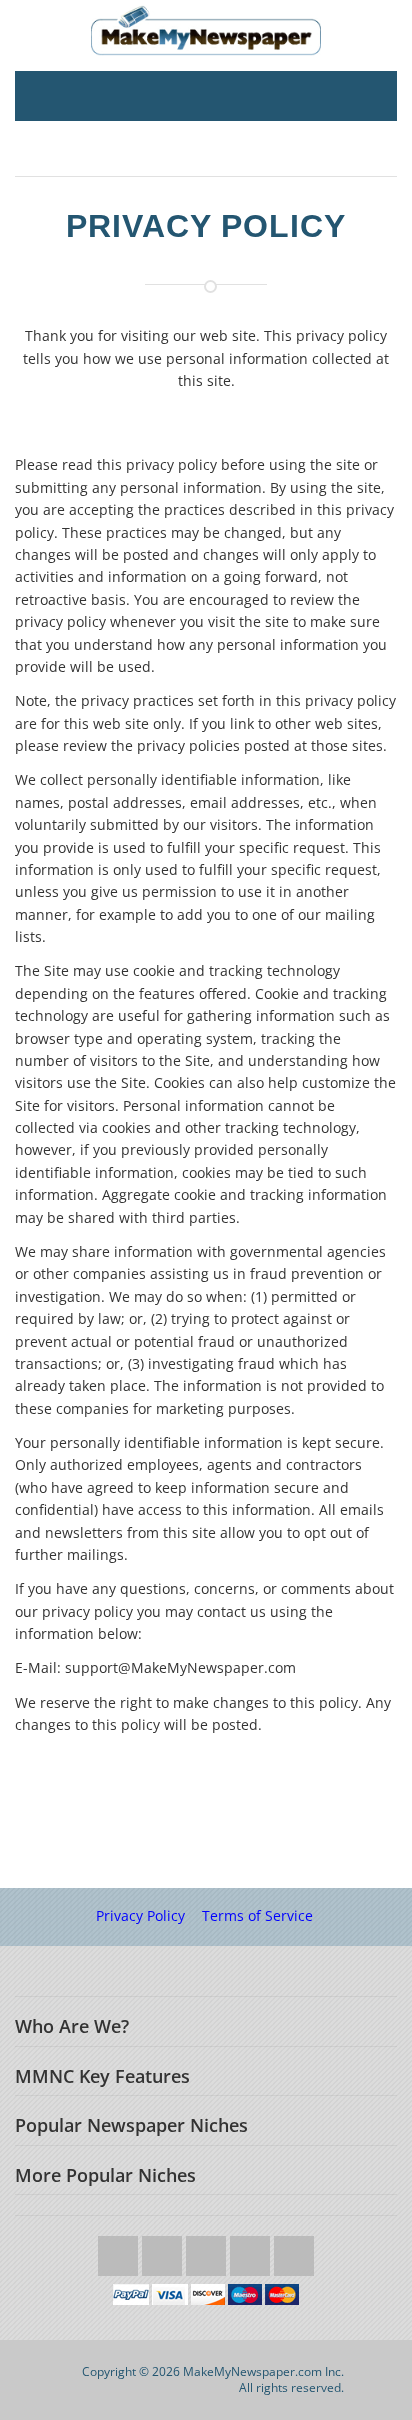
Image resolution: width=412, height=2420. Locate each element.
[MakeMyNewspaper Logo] (205, 30)
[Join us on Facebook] (164, 2250)
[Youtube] (208, 2250)
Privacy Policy (140, 1915)
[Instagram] (252, 2250)
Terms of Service (257, 1915)
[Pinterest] (294, 2250)
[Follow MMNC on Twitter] (120, 2250)
